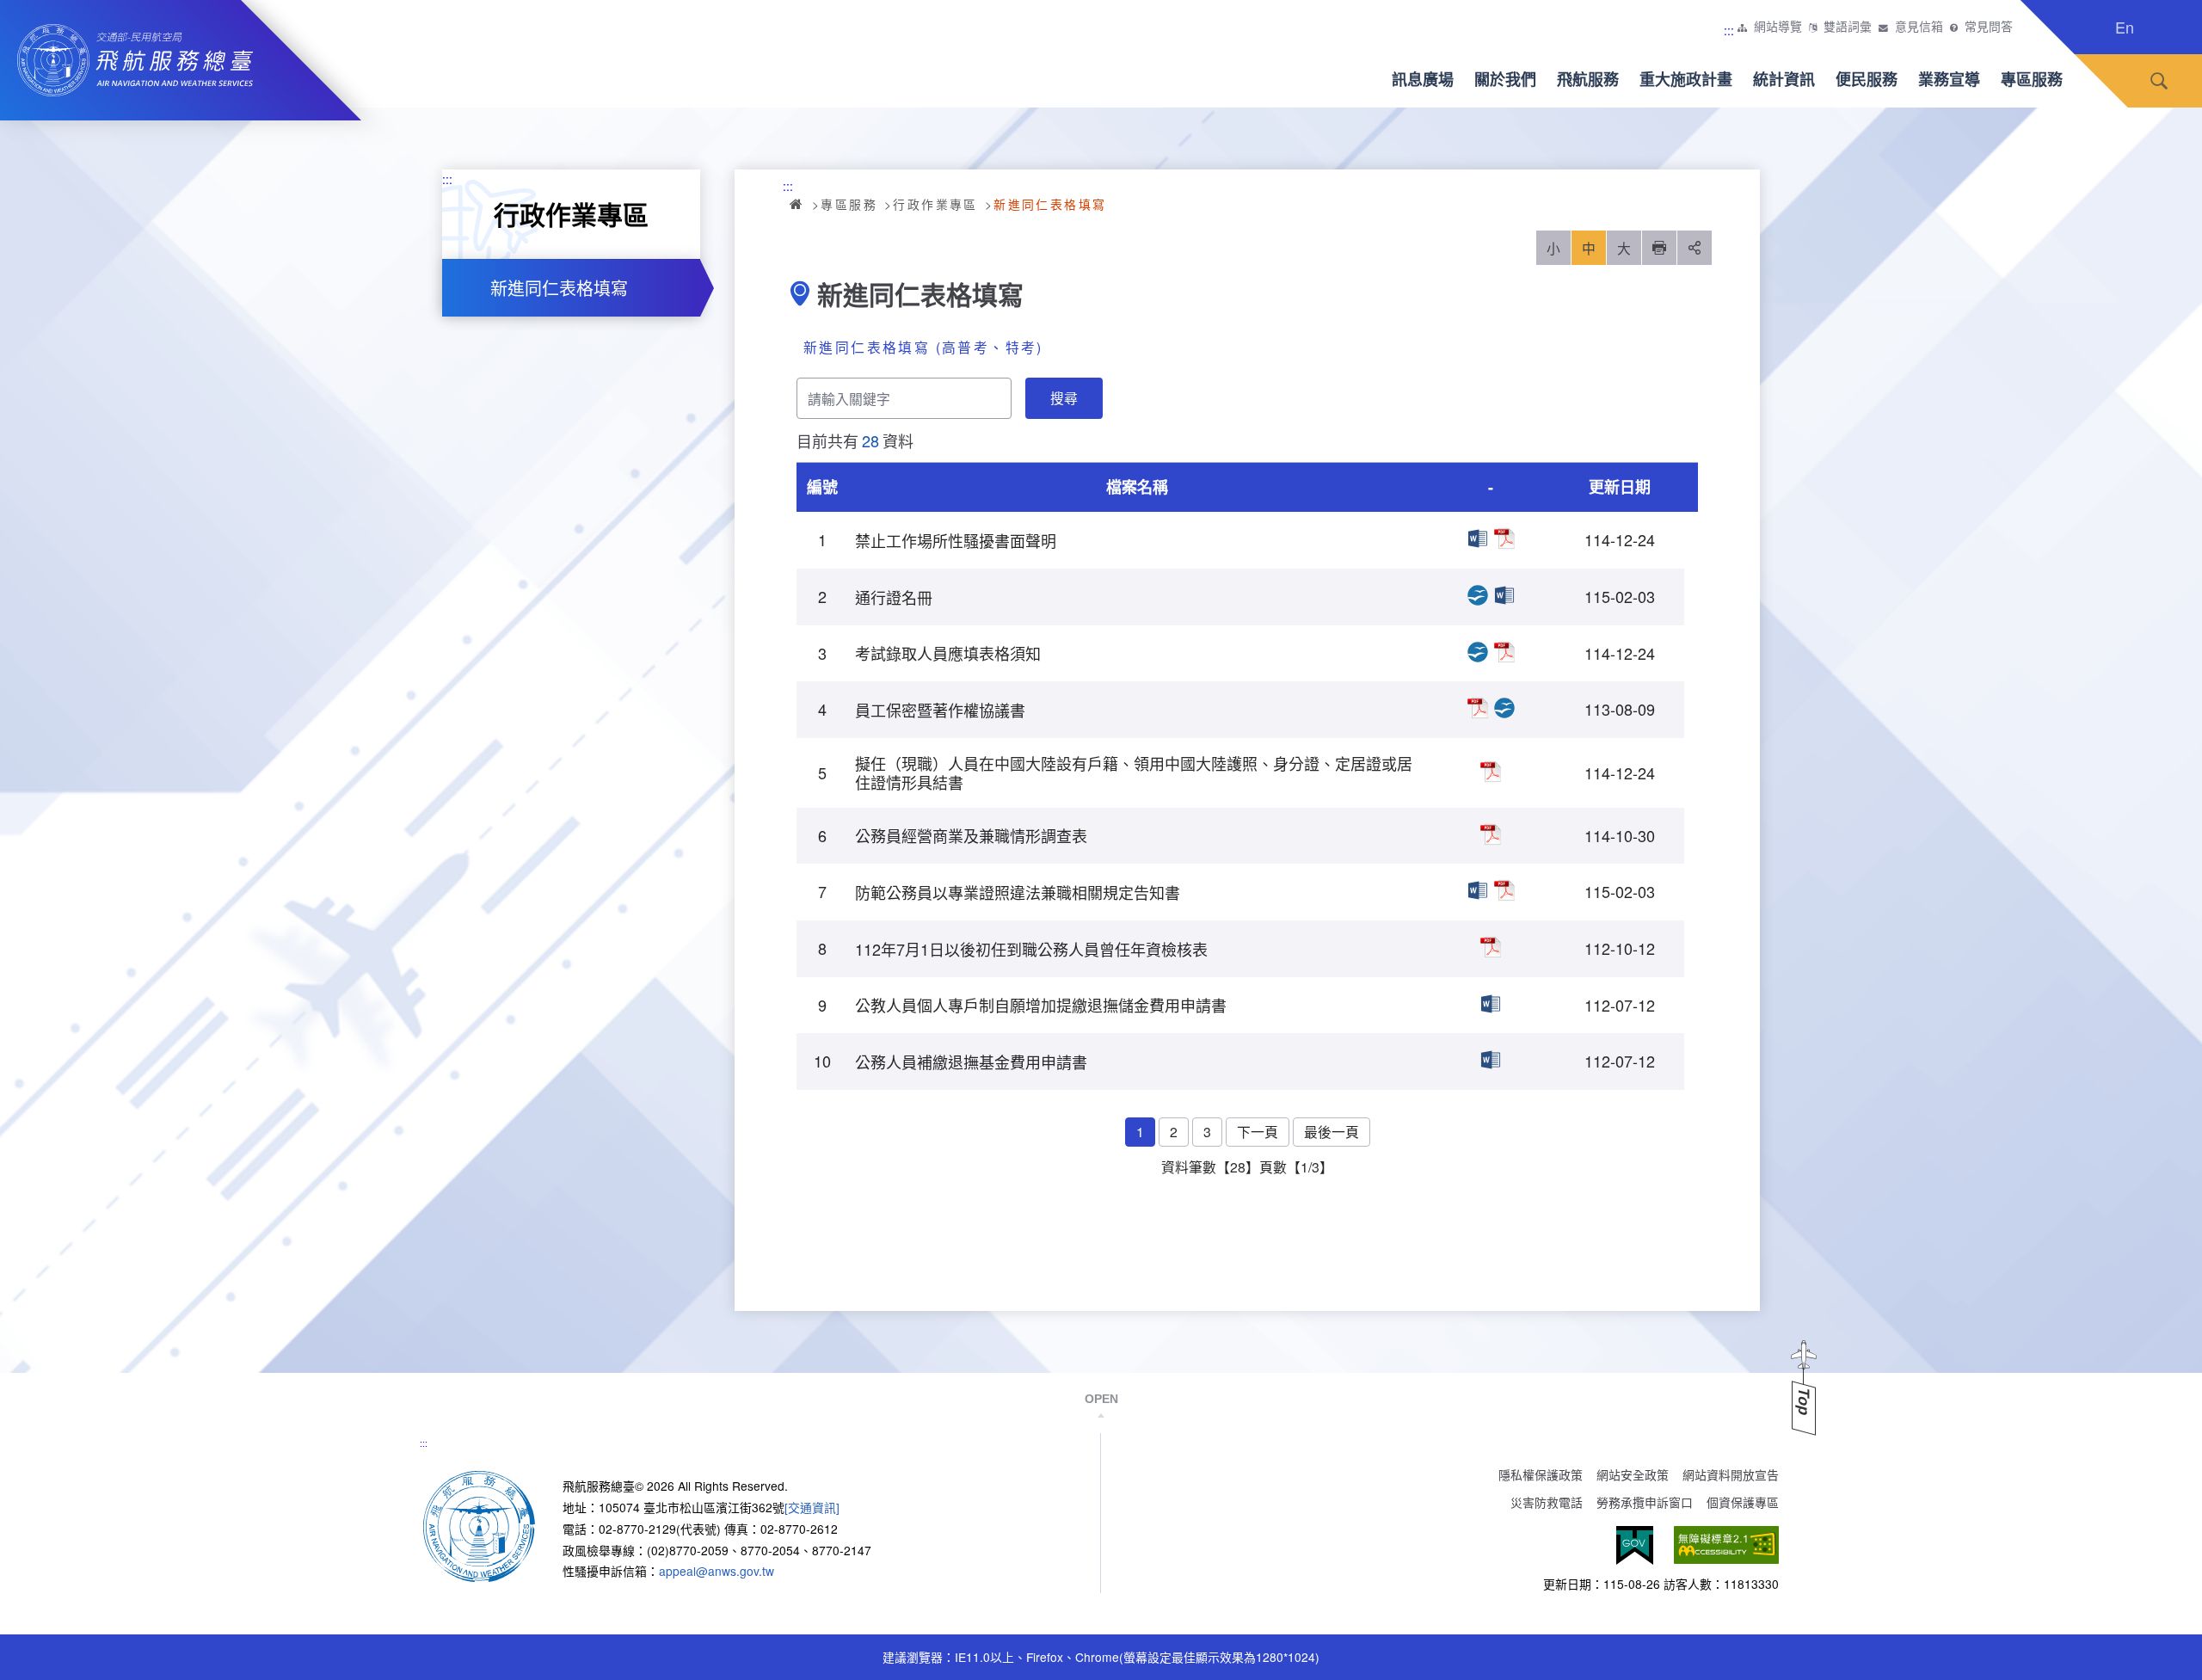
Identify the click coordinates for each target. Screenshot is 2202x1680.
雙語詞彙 (1848, 27)
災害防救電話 (1547, 1502)
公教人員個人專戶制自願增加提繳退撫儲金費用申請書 (1491, 1004)
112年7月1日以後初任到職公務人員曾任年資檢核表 (1491, 947)
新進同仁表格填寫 (559, 288)
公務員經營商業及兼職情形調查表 (1491, 834)
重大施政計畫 (1686, 79)
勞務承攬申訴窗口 (1645, 1502)
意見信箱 (1919, 27)
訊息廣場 (1423, 79)
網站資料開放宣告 (1731, 1474)
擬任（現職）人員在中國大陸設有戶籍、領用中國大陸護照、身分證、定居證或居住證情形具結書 (1491, 772)
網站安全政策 (1633, 1474)
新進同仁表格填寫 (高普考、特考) (923, 347)
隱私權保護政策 (1541, 1474)
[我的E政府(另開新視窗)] (1635, 1545)
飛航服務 (1588, 79)
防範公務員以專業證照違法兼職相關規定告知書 (1478, 890)
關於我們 (1505, 79)
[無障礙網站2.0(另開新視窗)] (1726, 1545)
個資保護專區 (1743, 1502)
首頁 (797, 204)
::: (1729, 30)
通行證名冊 (1478, 595)
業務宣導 (1949, 79)
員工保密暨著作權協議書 (1478, 708)
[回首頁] (479, 1525)
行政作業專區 (935, 204)
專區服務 (2032, 79)
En (2125, 27)
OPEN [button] (1101, 1399)
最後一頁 (1332, 1131)
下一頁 (1258, 1131)
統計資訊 (1784, 79)
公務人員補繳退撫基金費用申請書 (1491, 1060)
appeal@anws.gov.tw (717, 1571)
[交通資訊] (812, 1507)
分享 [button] (1695, 248)
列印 (1659, 248)
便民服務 (1867, 79)
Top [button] (1804, 1402)
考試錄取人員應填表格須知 (1478, 652)
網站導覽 (1778, 27)
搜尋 (2159, 81)
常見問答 (1989, 27)
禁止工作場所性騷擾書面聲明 (1478, 538)
